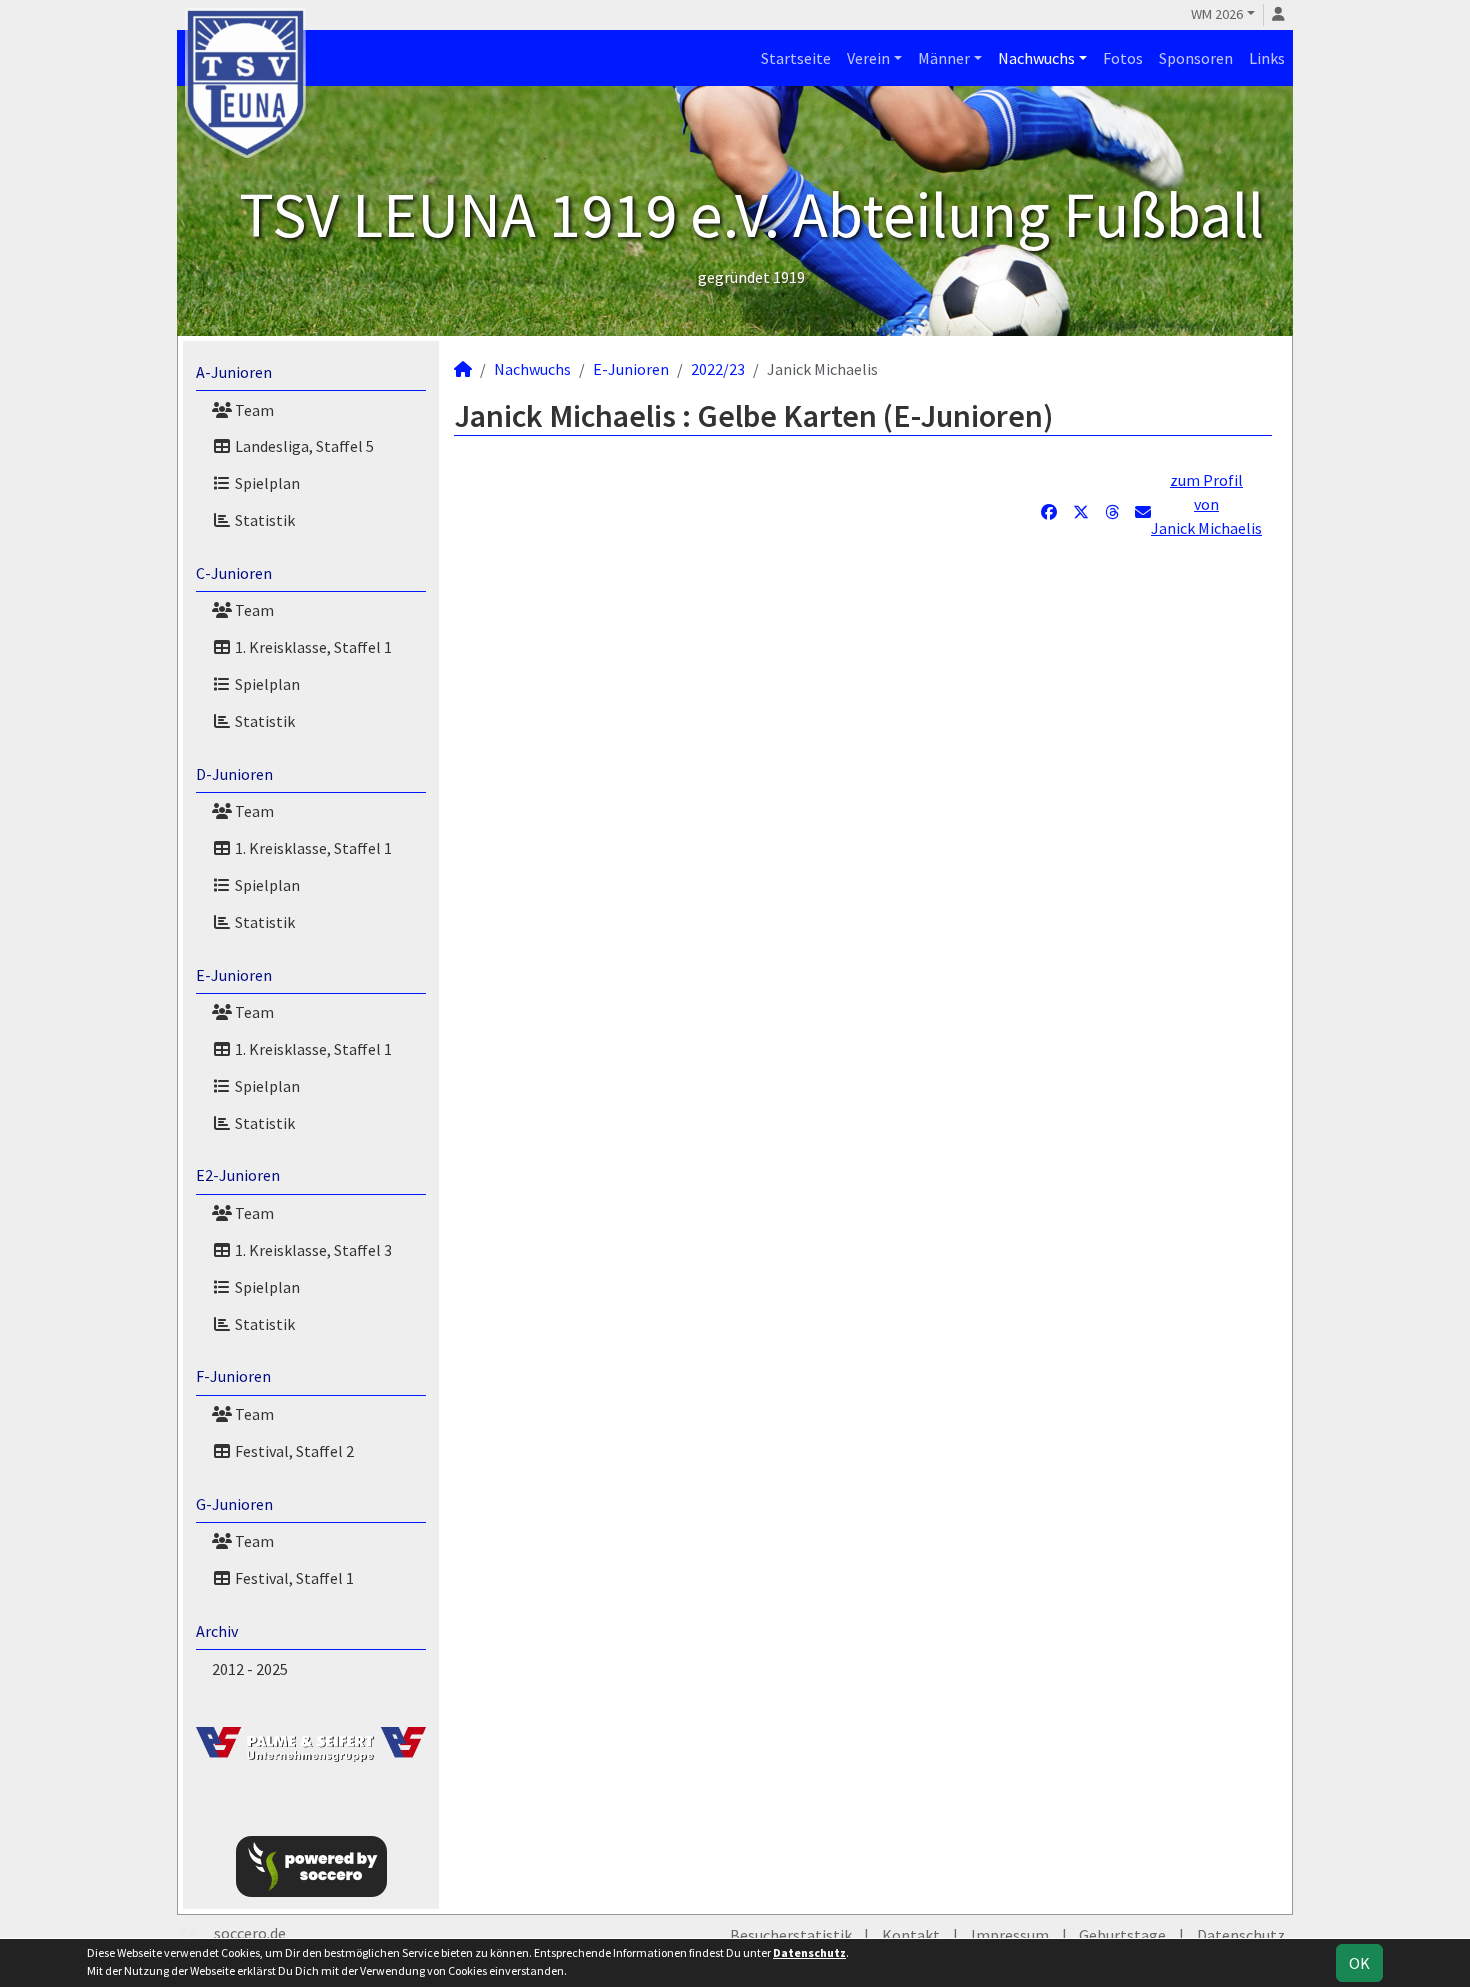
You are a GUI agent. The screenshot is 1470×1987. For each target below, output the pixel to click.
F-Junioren (233, 1376)
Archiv (217, 1631)
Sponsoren (1196, 58)
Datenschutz (1241, 1935)
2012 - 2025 (250, 1669)
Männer (944, 58)
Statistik (263, 520)
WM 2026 (1217, 14)
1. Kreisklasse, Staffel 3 (312, 1250)
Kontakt (911, 1935)
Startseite (796, 58)
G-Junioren (234, 1504)
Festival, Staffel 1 (293, 1578)
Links (1267, 58)
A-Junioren (234, 372)
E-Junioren (234, 975)
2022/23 (718, 369)
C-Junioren (234, 573)
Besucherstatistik (791, 1935)
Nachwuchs (1036, 58)
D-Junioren (234, 774)
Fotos (1123, 58)
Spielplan (266, 483)
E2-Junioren (238, 1175)
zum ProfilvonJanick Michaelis (1206, 504)
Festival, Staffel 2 (293, 1451)
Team (253, 410)
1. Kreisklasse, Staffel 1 (312, 647)
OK (1359, 1963)
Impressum (1010, 1935)
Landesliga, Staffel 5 (303, 446)
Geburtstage (1122, 1935)
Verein (868, 58)
